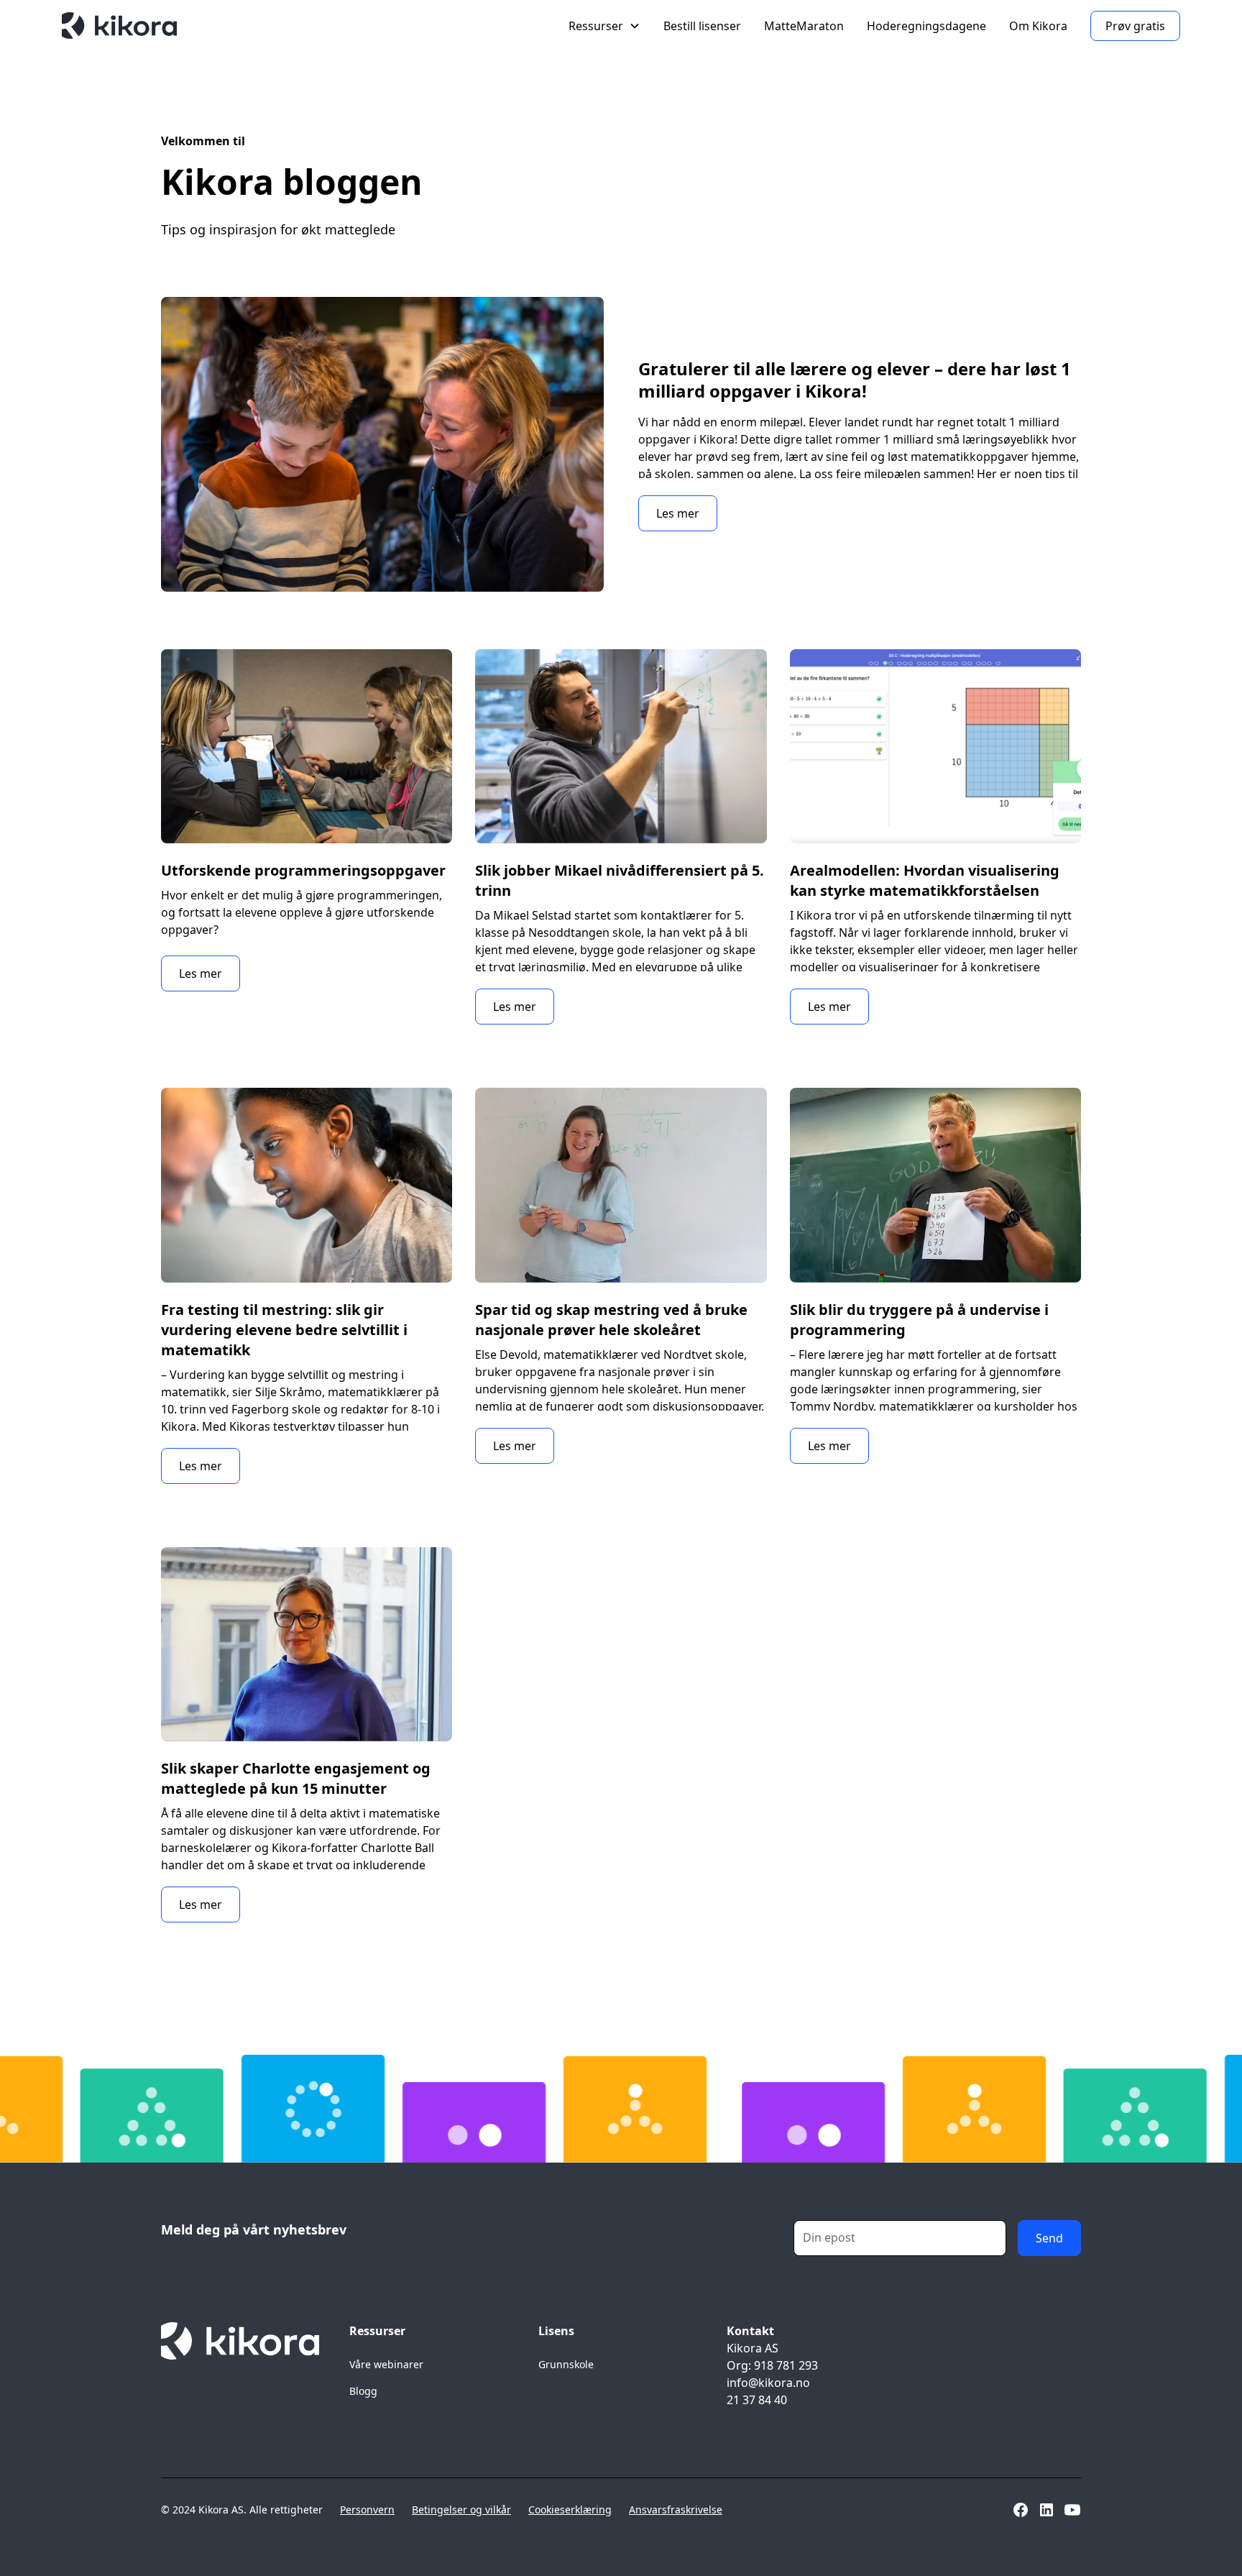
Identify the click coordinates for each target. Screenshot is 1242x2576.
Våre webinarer (386, 2364)
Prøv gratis (1135, 26)
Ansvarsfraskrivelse (676, 2509)
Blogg (363, 2391)
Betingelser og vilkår (461, 2509)
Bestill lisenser (702, 26)
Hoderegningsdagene (926, 26)
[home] (119, 26)
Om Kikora (1038, 26)
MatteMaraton (804, 26)
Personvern (367, 2509)
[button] (604, 26)
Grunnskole (566, 2364)
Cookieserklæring (570, 2509)
